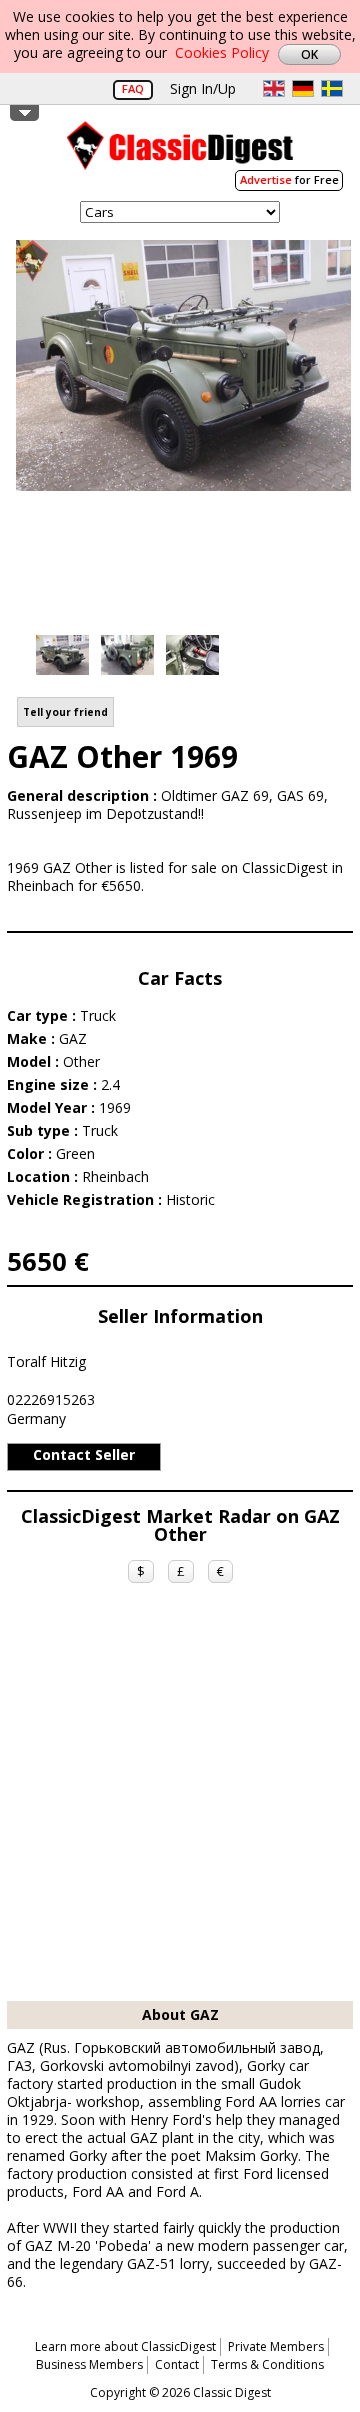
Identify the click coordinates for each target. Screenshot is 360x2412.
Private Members (276, 2346)
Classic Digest (180, 152)
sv (332, 88)
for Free (289, 179)
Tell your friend (65, 712)
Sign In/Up (203, 88)
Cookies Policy (222, 52)
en (274, 88)
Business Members (89, 2364)
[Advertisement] (180, 1811)
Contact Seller (84, 1454)
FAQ (133, 88)
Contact (177, 2364)
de (303, 88)
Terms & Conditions (267, 2364)
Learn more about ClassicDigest (125, 2346)
